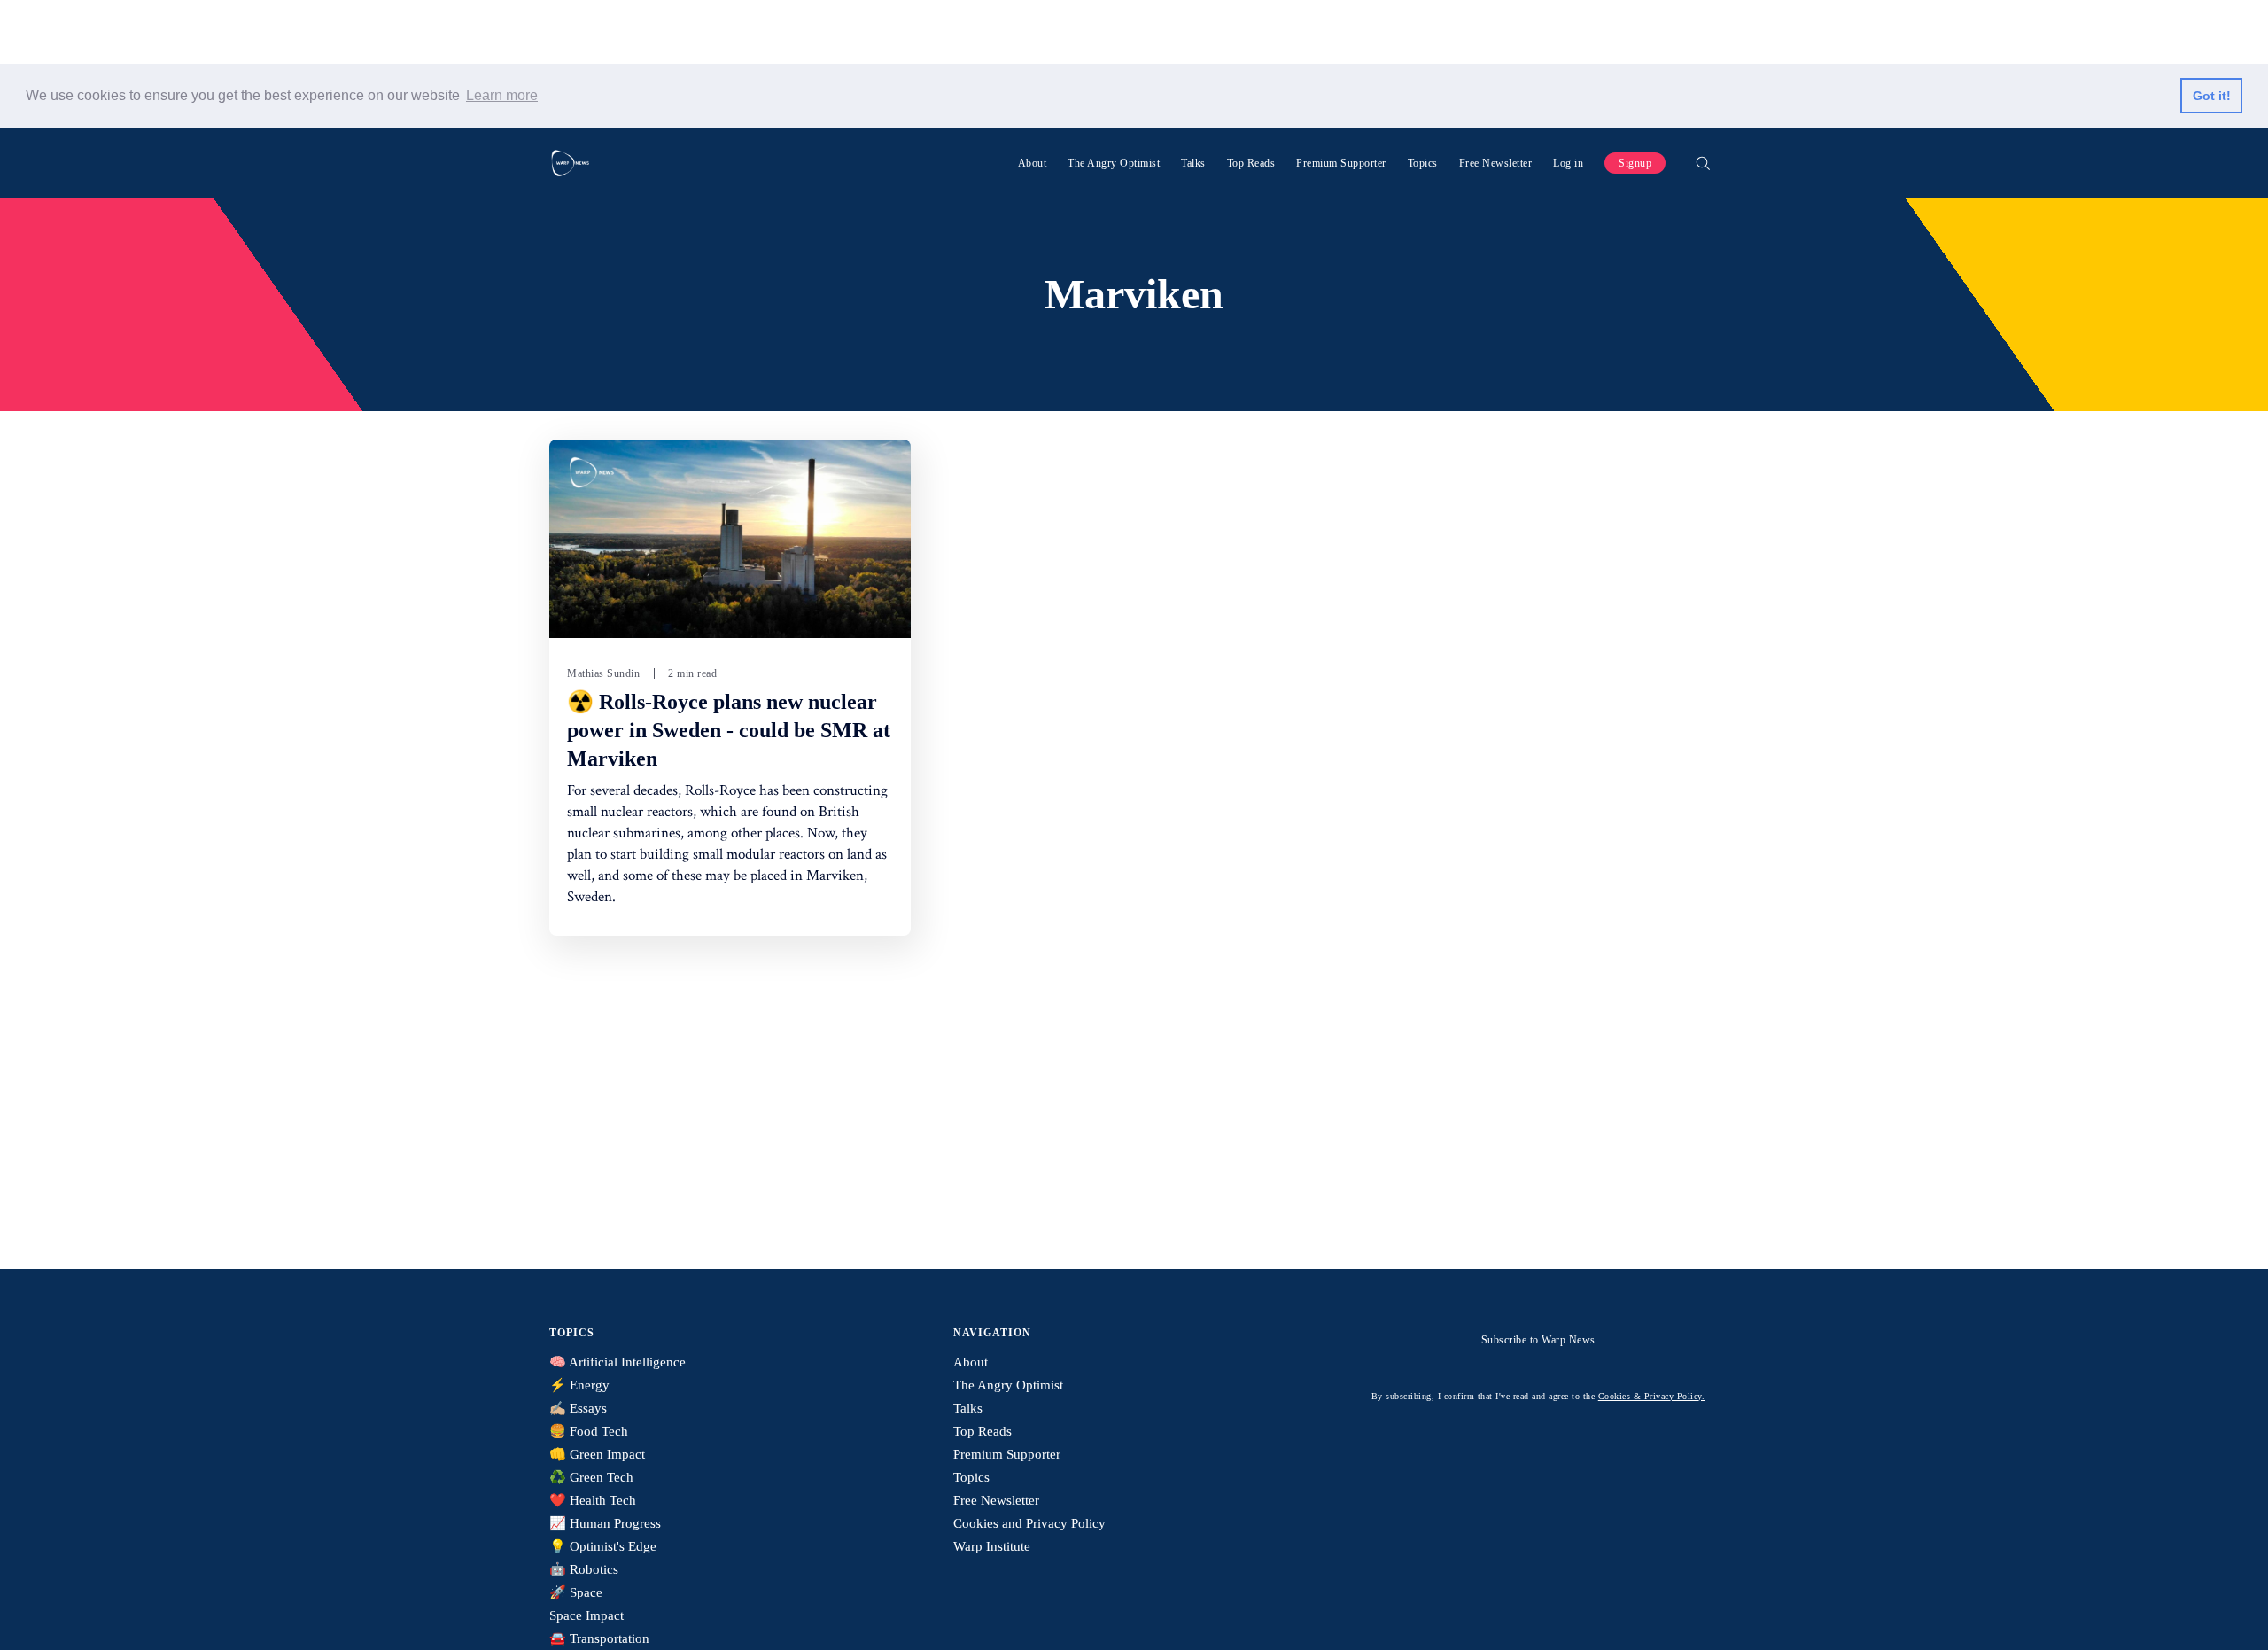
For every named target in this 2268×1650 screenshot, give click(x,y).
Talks (1193, 163)
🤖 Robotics (584, 1569)
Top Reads (1251, 163)
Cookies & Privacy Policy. (1652, 1396)
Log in (1568, 163)
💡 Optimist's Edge (603, 1546)
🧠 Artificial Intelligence (617, 1362)
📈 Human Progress (605, 1523)
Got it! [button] (2212, 96)
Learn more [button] (502, 95)
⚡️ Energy (579, 1385)
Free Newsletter (1496, 163)
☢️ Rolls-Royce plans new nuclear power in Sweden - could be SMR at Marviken (729, 730)
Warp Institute (992, 1546)
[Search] (1703, 163)
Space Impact (586, 1615)
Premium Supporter (1341, 163)
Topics (1423, 163)
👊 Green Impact (597, 1454)
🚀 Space (576, 1592)
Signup (1635, 163)
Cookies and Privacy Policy (1029, 1523)
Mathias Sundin (603, 673)
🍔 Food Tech (589, 1431)
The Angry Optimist (1114, 163)
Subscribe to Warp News (1538, 1340)
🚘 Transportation (599, 1638)
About (1033, 163)
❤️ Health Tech (593, 1500)
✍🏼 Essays (578, 1408)
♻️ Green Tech (591, 1477)
